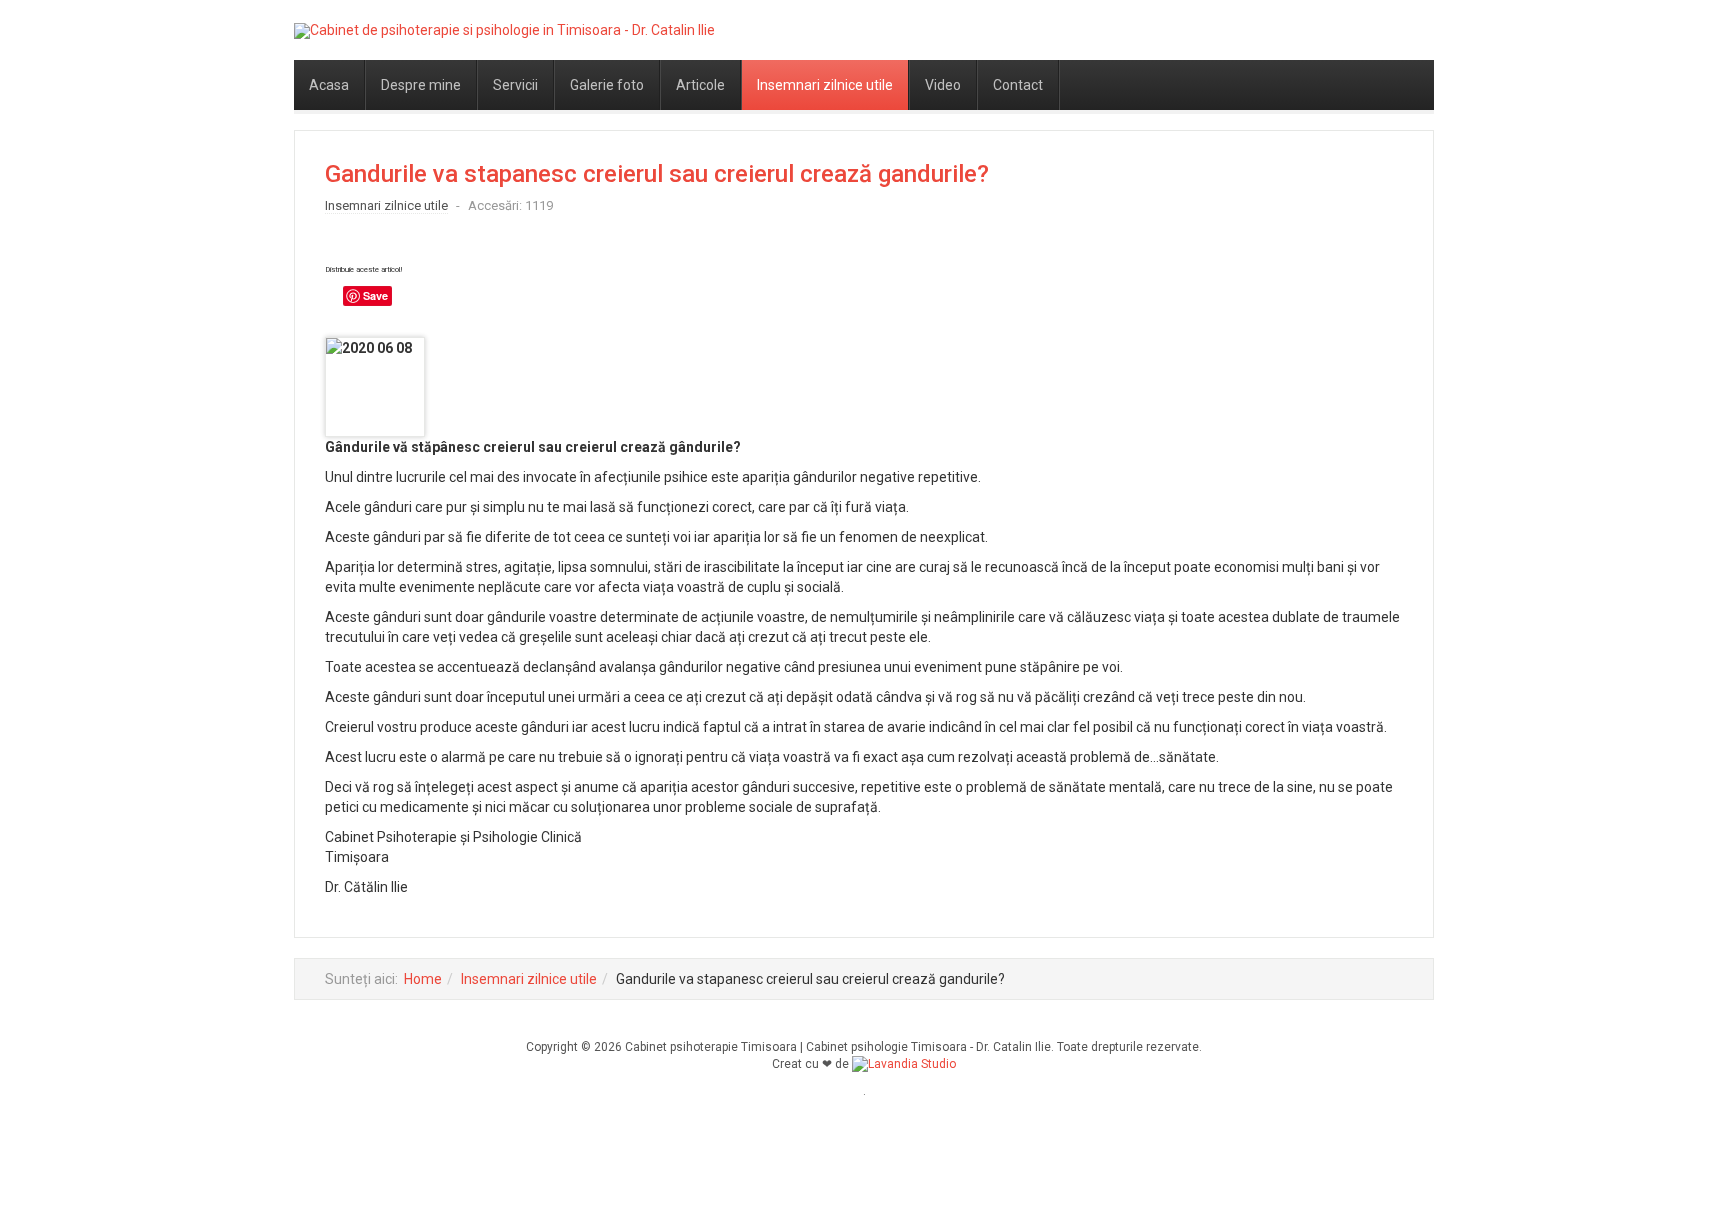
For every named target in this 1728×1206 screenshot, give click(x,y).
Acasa (329, 85)
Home (423, 979)
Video (943, 85)
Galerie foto (607, 85)
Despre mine (421, 85)
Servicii (515, 85)
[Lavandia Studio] (904, 1064)
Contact (1018, 85)
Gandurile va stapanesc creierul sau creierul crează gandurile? (657, 174)
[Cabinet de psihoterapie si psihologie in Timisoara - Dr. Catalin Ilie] (504, 31)
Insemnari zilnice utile (825, 85)
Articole (700, 85)
